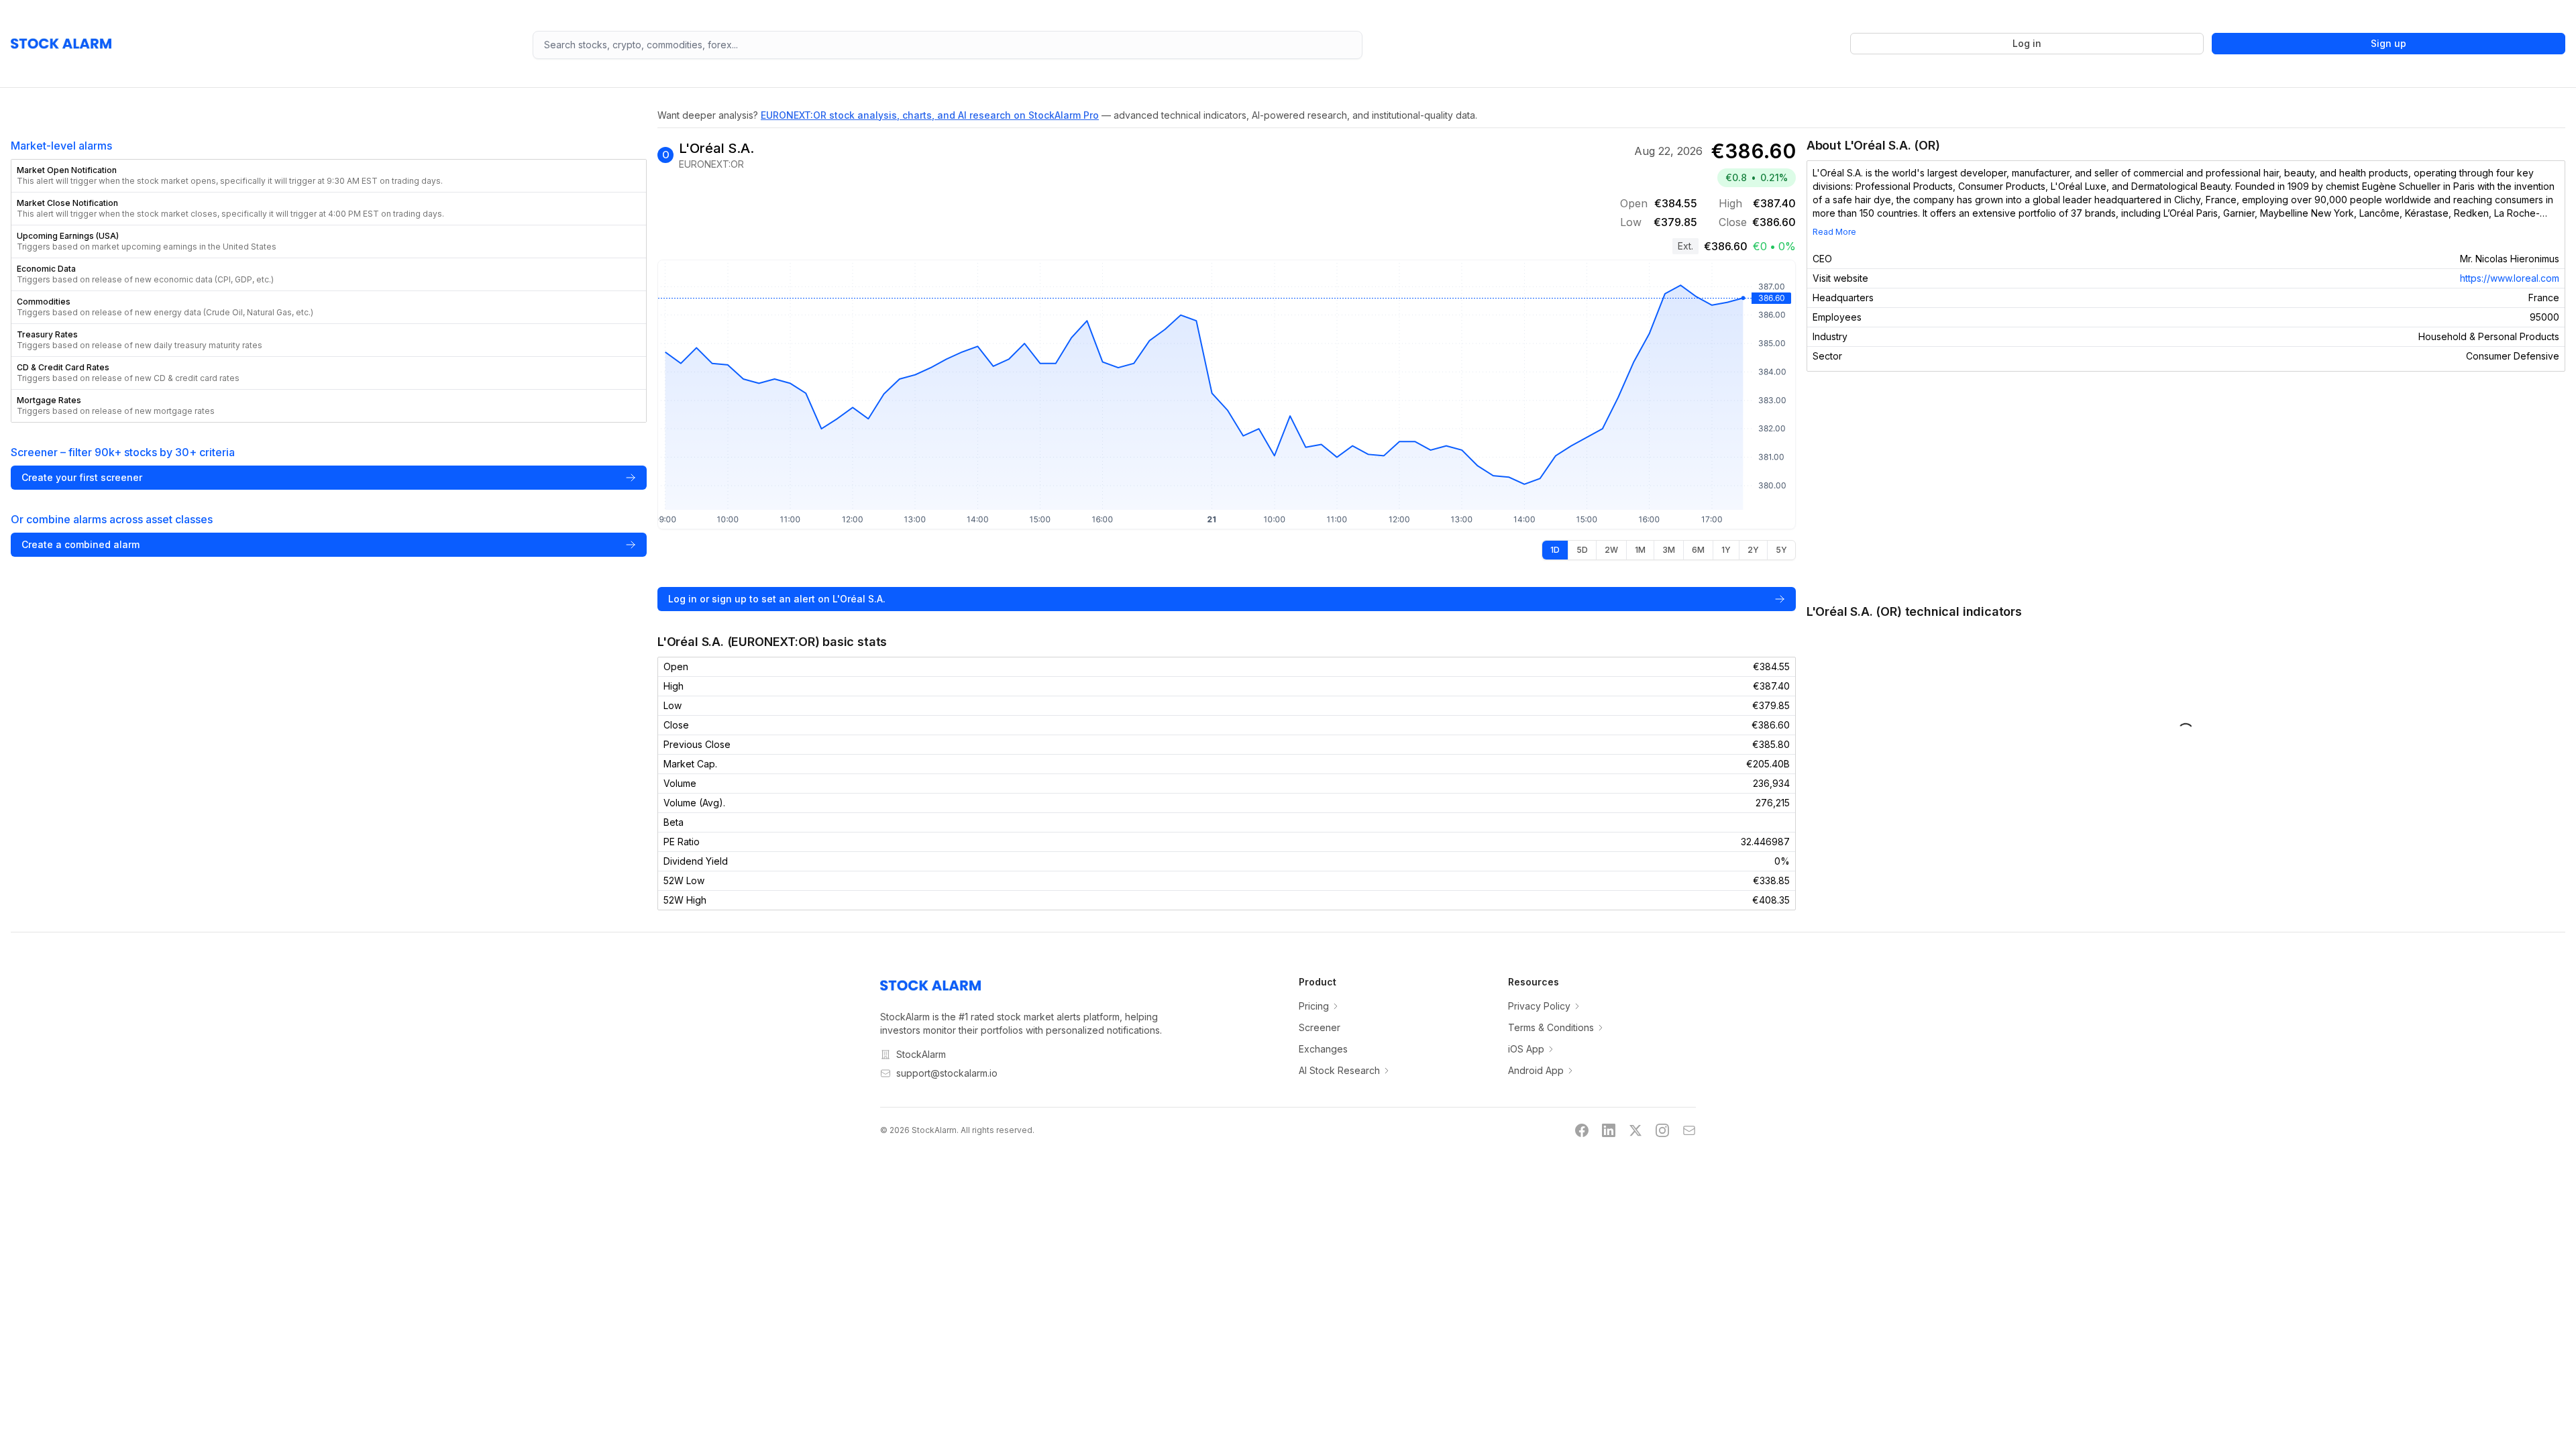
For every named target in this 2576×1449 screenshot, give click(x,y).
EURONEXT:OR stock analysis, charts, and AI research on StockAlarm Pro (930, 115)
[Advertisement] (2186, 487)
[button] (329, 176)
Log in (2027, 43)
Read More (1834, 232)
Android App (1536, 1070)
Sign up (2389, 43)
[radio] (1555, 550)
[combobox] (948, 45)
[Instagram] (1662, 1130)
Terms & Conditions (1551, 1027)
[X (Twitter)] (1635, 1130)
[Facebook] (1582, 1130)
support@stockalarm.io (947, 1073)
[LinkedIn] (1609, 1130)
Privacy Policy (1539, 1006)
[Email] (1689, 1130)
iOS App (1526, 1049)
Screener (1320, 1027)
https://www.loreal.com (2510, 278)
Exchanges (1323, 1049)
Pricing (1314, 1006)
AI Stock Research (1339, 1070)
